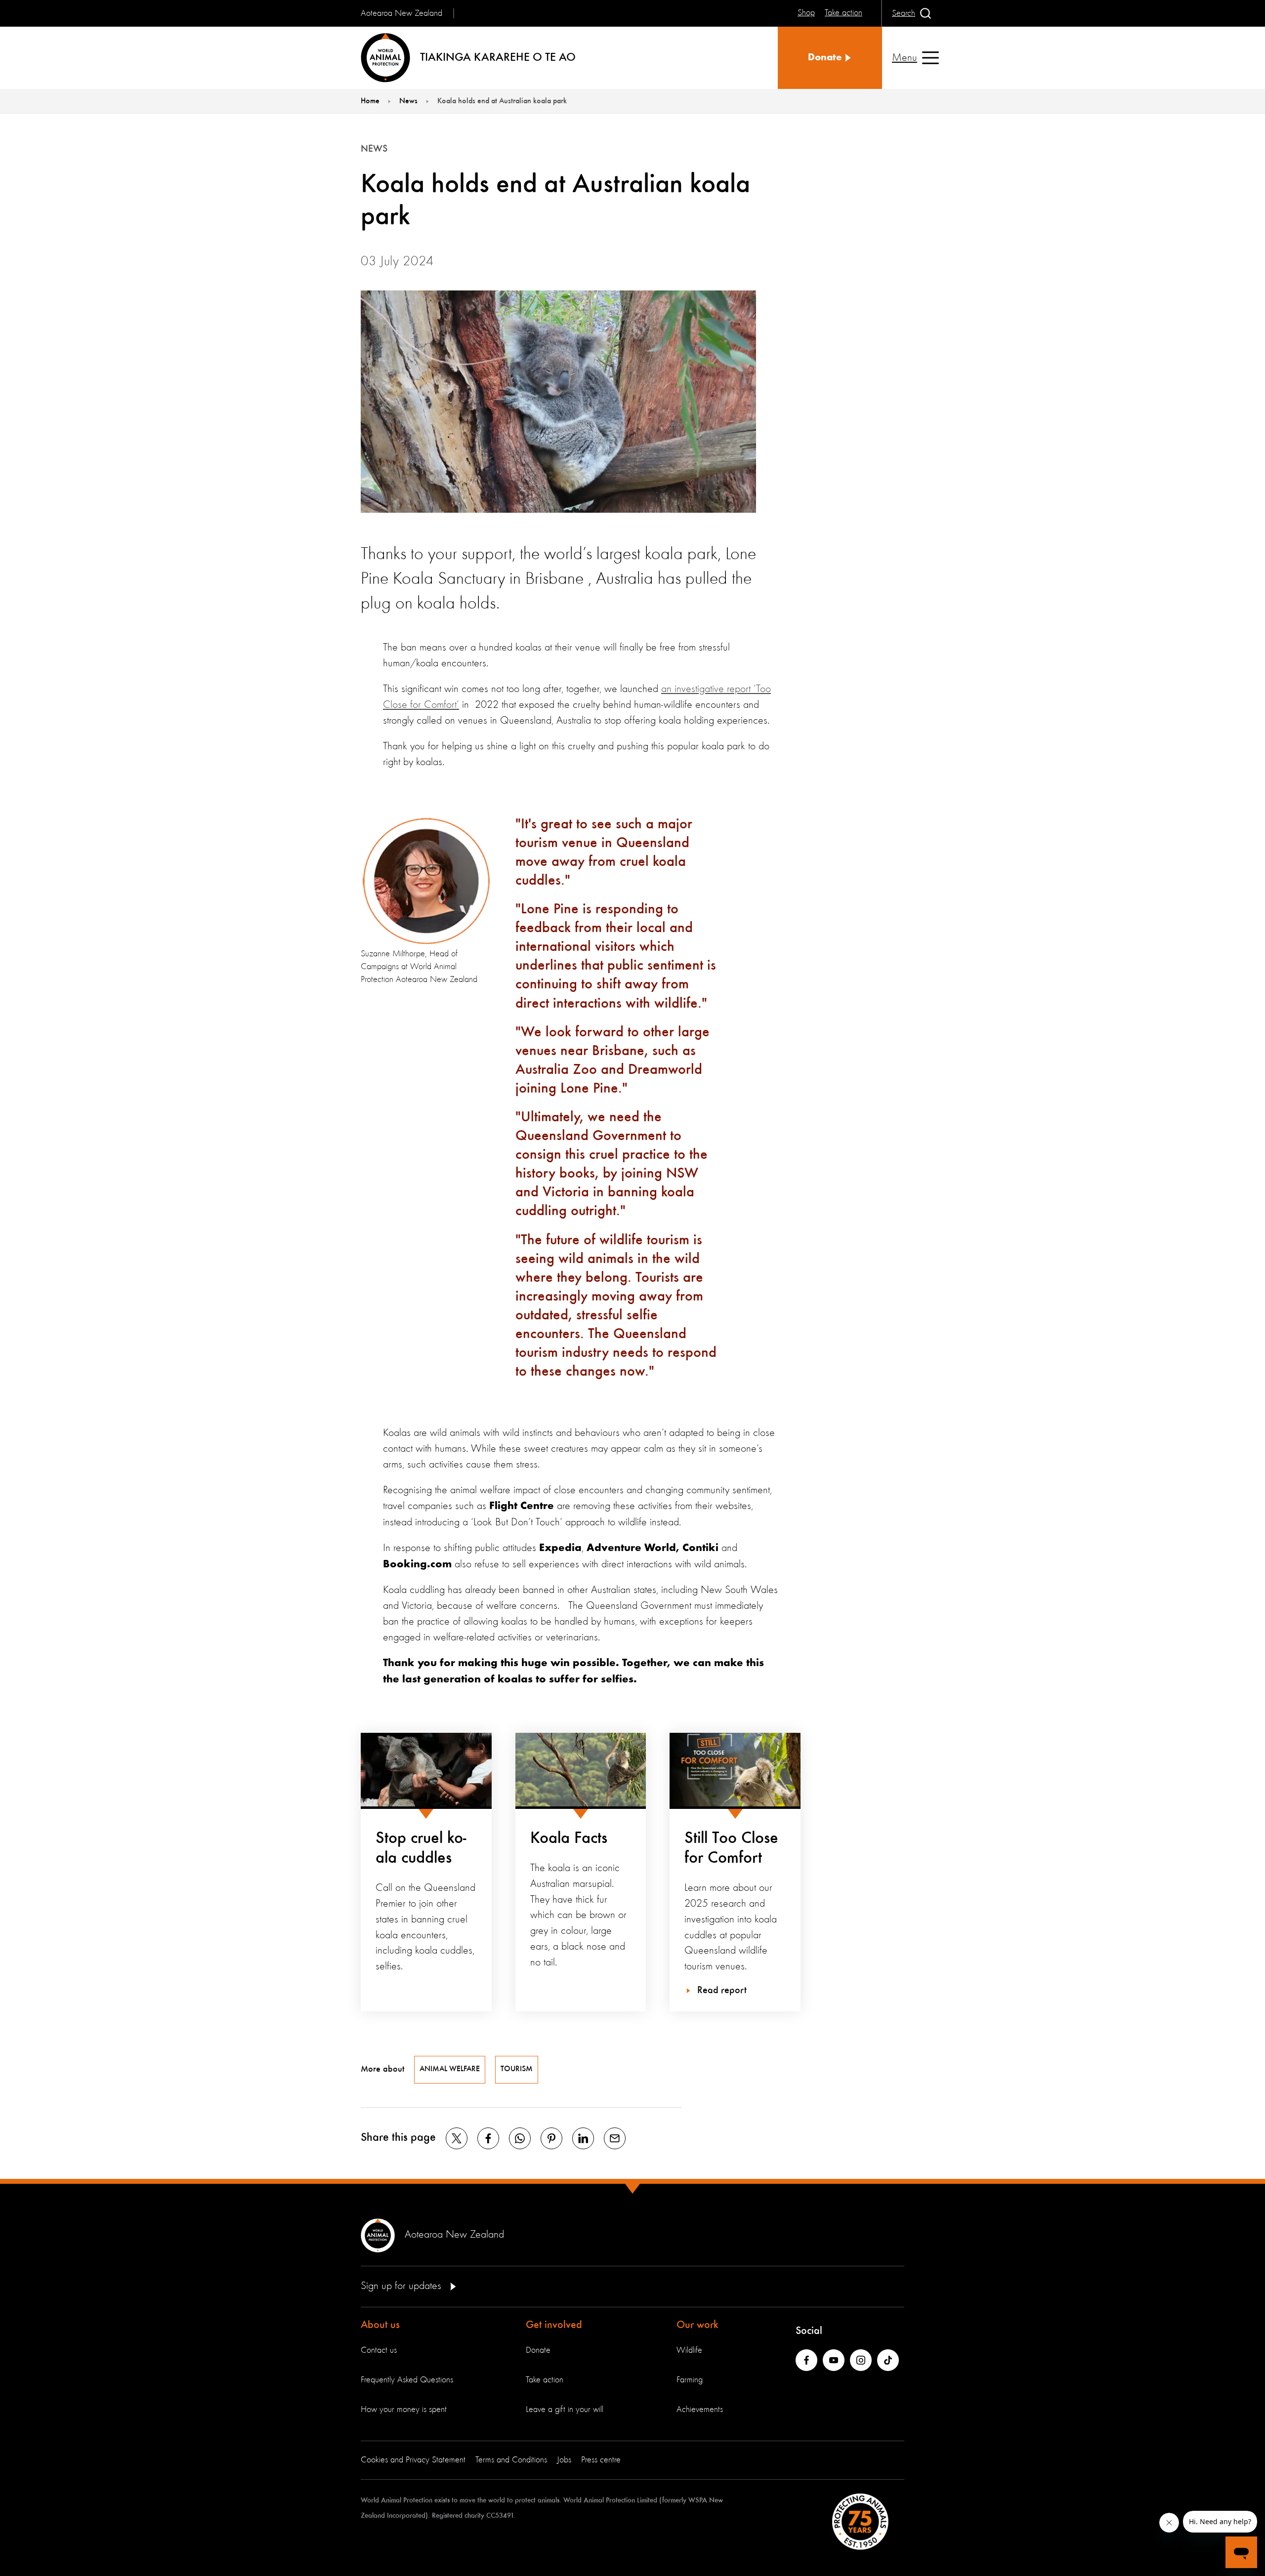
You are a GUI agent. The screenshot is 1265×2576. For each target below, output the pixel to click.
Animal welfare (450, 2069)
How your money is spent (404, 2410)
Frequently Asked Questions (407, 2380)
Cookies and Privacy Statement (413, 2460)
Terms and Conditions (511, 2460)
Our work (697, 2325)
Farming (690, 2380)
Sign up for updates (402, 2286)
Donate (538, 2350)
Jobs (564, 2460)
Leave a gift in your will (565, 2410)
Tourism (517, 2069)
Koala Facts (569, 1839)
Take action (545, 2380)
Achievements (700, 2410)
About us (380, 2325)
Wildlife (689, 2350)
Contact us (379, 2350)
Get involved (554, 2325)
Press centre (601, 2460)
